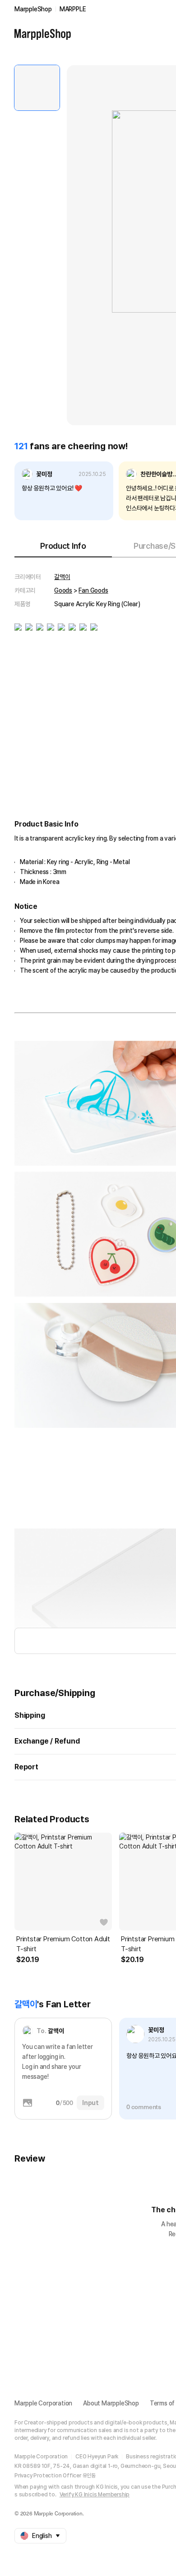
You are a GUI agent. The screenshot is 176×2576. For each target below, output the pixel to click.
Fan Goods (93, 590)
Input (90, 2103)
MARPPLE (73, 9)
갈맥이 (62, 577)
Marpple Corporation (43, 2403)
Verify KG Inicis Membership (95, 2495)
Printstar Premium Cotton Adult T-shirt (63, 1944)
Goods (63, 590)
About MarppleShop (111, 2403)
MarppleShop (33, 9)
